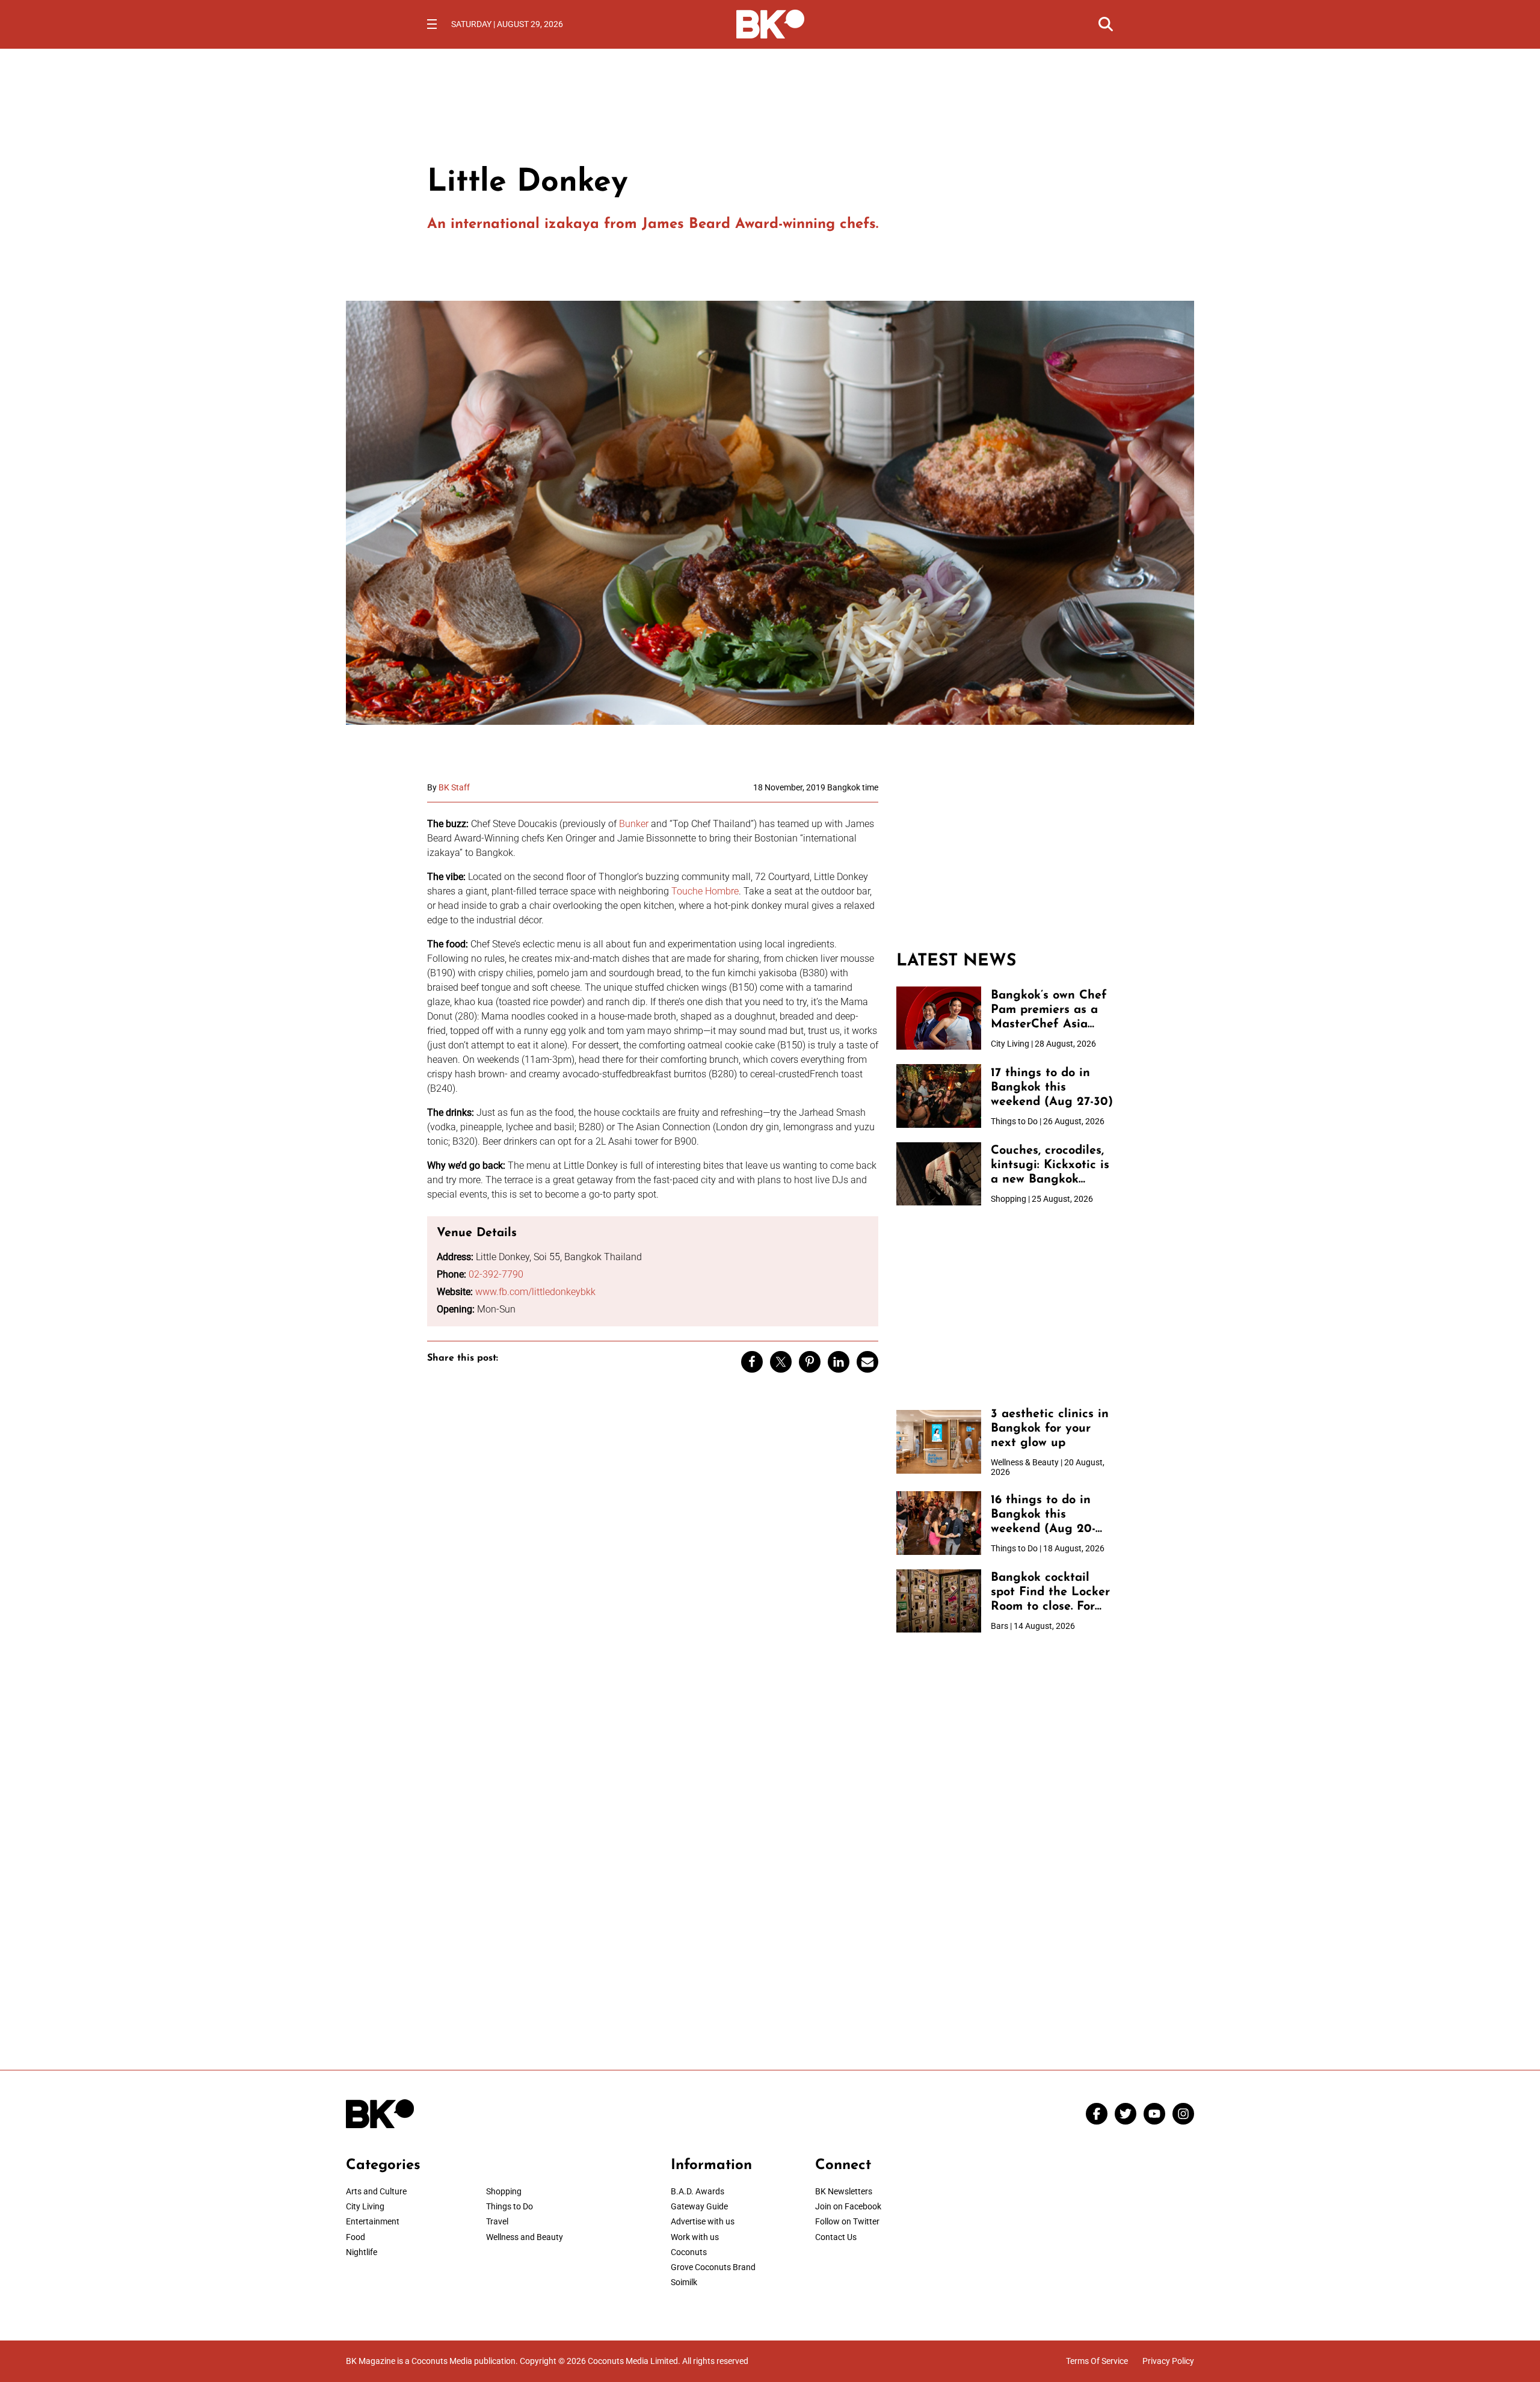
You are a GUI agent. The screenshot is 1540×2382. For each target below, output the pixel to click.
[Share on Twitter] (781, 1362)
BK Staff (454, 787)
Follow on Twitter (847, 2221)
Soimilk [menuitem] (684, 2282)
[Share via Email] (867, 1362)
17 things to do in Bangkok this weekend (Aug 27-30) (1052, 1088)
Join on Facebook (848, 2206)
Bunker (634, 824)
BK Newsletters (844, 2191)
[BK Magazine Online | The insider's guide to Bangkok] (770, 23)
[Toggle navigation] (432, 24)
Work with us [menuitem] (695, 2237)
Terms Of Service (1097, 2361)
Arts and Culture (376, 2191)
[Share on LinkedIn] (839, 1362)
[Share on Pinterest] (810, 1362)
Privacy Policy (1168, 2361)
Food (356, 2237)
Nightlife (362, 2252)
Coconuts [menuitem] (689, 2252)
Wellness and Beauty (525, 2237)
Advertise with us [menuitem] (703, 2221)
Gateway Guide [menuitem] (699, 2206)
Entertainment (373, 2221)
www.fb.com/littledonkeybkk (535, 1292)
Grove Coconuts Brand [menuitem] (713, 2267)
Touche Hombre (705, 891)
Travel (497, 2221)
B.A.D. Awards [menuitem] (698, 2191)
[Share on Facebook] (752, 1362)
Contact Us (836, 2237)
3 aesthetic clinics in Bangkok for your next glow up (1050, 1429)
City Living (365, 2206)
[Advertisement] (1005, 858)
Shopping (504, 2191)
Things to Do (510, 2206)
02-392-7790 (496, 1274)
